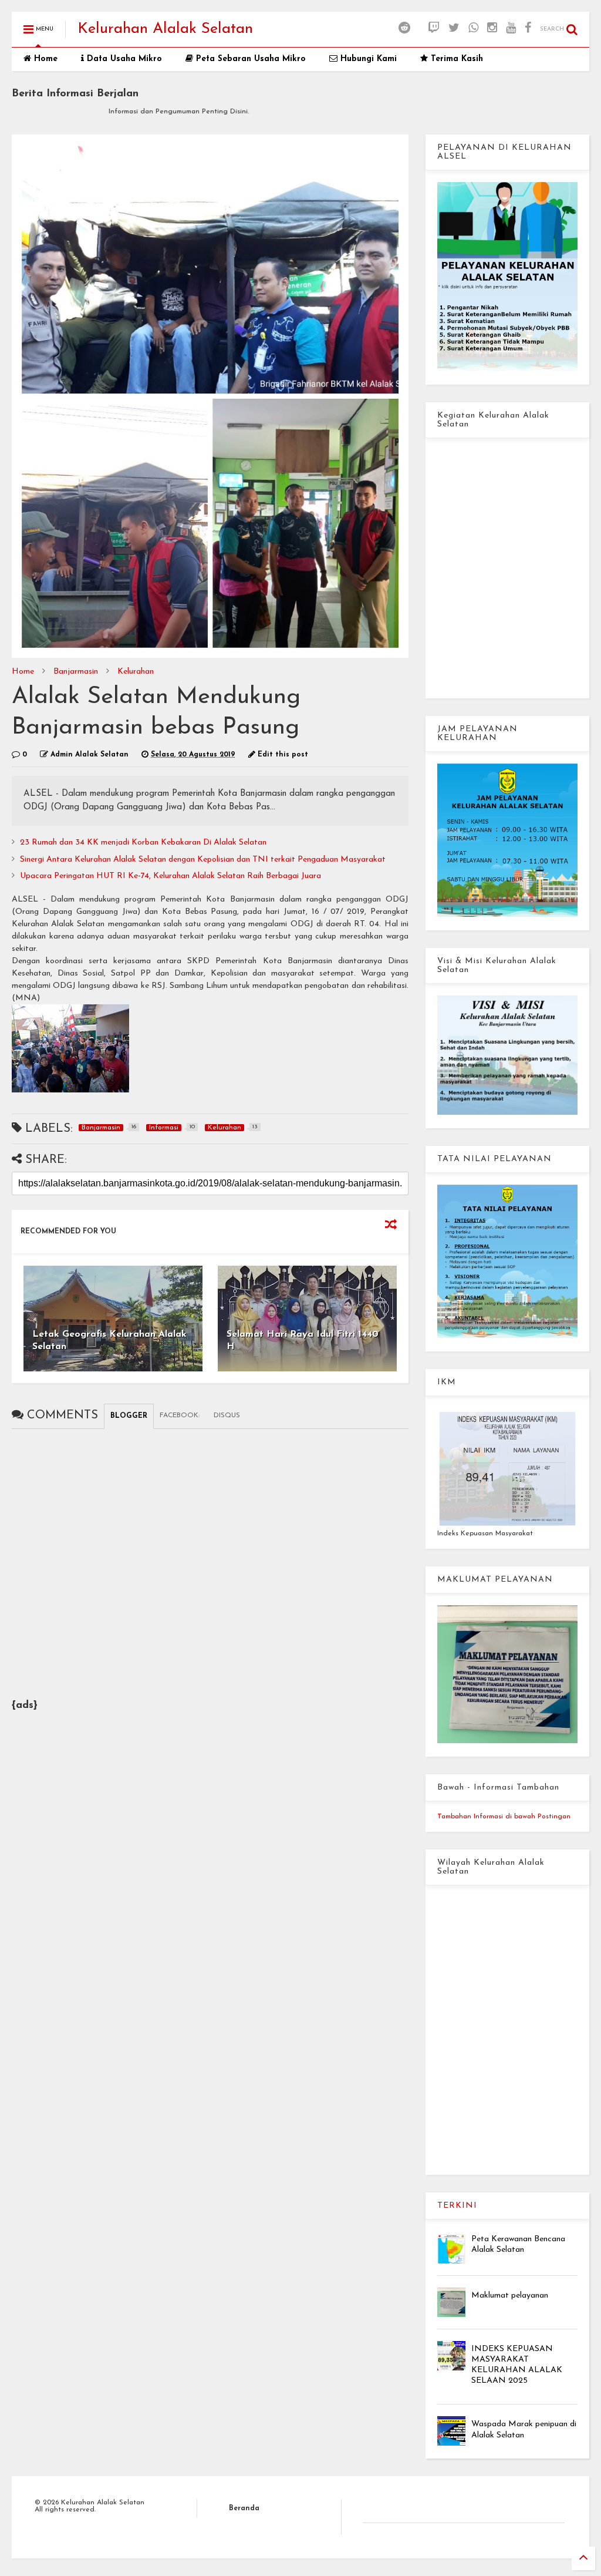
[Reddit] (404, 29)
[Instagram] (492, 29)
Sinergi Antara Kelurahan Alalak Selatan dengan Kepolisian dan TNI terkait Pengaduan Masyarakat (203, 860)
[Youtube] (511, 29)
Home (44, 59)
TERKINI (457, 2206)
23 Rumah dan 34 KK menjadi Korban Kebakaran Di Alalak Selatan (143, 843)
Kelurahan (136, 672)
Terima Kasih (455, 59)
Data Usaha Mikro (123, 59)
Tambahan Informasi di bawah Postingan (504, 1817)
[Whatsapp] (473, 29)
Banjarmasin (76, 672)
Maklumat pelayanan (510, 2296)
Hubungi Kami (367, 59)
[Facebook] (528, 29)
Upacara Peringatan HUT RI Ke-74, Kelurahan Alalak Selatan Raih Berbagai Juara (170, 876)
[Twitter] (454, 29)
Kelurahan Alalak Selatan (165, 29)
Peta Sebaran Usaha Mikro (249, 59)
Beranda (244, 2508)
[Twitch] (434, 29)
